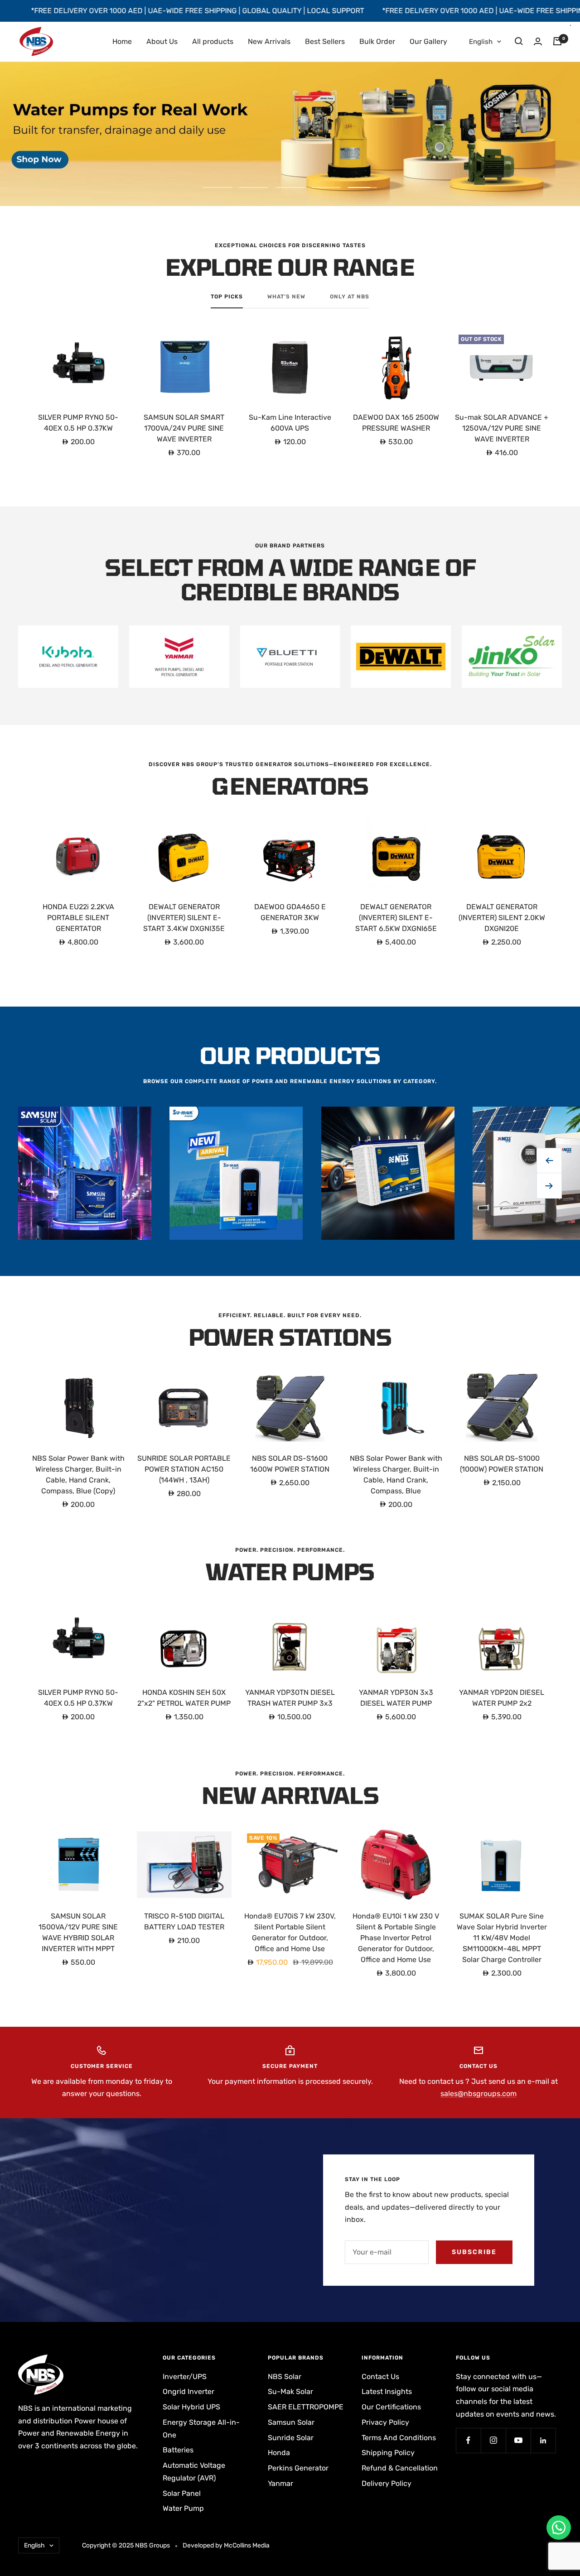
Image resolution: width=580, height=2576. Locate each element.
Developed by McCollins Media (226, 2545)
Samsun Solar (291, 2422)
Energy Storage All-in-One (201, 2429)
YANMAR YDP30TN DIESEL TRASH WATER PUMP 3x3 (290, 1698)
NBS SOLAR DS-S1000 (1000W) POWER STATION (502, 1464)
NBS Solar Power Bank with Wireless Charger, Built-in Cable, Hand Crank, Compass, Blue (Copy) (78, 1475)
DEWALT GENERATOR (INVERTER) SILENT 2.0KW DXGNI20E (502, 918)
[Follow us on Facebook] (468, 2440)
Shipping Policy (388, 2453)
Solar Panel (182, 2493)
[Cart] (557, 41)
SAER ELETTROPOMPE (306, 2407)
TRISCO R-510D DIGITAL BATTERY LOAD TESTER (184, 1921)
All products (213, 41)
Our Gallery (428, 41)
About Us (162, 41)
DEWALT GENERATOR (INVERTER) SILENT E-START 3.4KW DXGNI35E (184, 918)
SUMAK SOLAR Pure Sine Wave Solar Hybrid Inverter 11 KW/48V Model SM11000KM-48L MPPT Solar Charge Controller (502, 1938)
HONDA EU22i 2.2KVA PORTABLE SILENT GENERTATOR (78, 918)
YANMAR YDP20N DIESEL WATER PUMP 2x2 (502, 1698)
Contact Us (380, 2377)
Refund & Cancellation (400, 2468)
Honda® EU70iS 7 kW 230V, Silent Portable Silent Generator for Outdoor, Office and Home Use (290, 1932)
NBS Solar (285, 2377)
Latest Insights (387, 2391)
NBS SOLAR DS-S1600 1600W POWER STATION (290, 1464)
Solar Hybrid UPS (191, 2407)
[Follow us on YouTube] (518, 2440)
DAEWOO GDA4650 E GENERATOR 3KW (290, 912)
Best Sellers (325, 41)
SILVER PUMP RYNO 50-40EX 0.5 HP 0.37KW (78, 423)
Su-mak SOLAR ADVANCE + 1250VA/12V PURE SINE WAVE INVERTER (502, 428)
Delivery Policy (387, 2483)
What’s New (286, 297)
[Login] (538, 41)
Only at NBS (350, 297)
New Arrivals (269, 41)
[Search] (519, 41)
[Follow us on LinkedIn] (543, 2440)
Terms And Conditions (399, 2438)
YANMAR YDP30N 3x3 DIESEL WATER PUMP (396, 1698)
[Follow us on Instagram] (493, 2440)
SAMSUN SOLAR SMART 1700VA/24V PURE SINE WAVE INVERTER (184, 428)
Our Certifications (391, 2407)
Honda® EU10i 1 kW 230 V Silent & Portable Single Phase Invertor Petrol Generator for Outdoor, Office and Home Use (396, 1938)
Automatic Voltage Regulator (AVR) (194, 2472)
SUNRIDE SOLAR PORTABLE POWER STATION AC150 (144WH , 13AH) (184, 1469)
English (481, 42)
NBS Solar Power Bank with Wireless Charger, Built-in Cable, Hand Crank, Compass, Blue (396, 1475)
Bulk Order (377, 41)
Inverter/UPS (185, 2377)
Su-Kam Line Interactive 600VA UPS (290, 423)
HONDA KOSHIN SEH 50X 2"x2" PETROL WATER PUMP (184, 1698)
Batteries (178, 2450)
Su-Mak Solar (290, 2391)
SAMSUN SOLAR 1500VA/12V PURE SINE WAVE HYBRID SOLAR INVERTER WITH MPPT (78, 1932)
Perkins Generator (298, 2468)
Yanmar (280, 2483)
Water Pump (183, 2508)
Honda (279, 2453)
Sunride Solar (291, 2438)
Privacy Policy (385, 2422)
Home (122, 41)
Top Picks (227, 297)
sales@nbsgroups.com (478, 2094)
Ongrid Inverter (188, 2391)
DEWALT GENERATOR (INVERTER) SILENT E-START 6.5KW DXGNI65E (396, 918)
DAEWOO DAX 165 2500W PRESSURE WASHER (396, 423)
